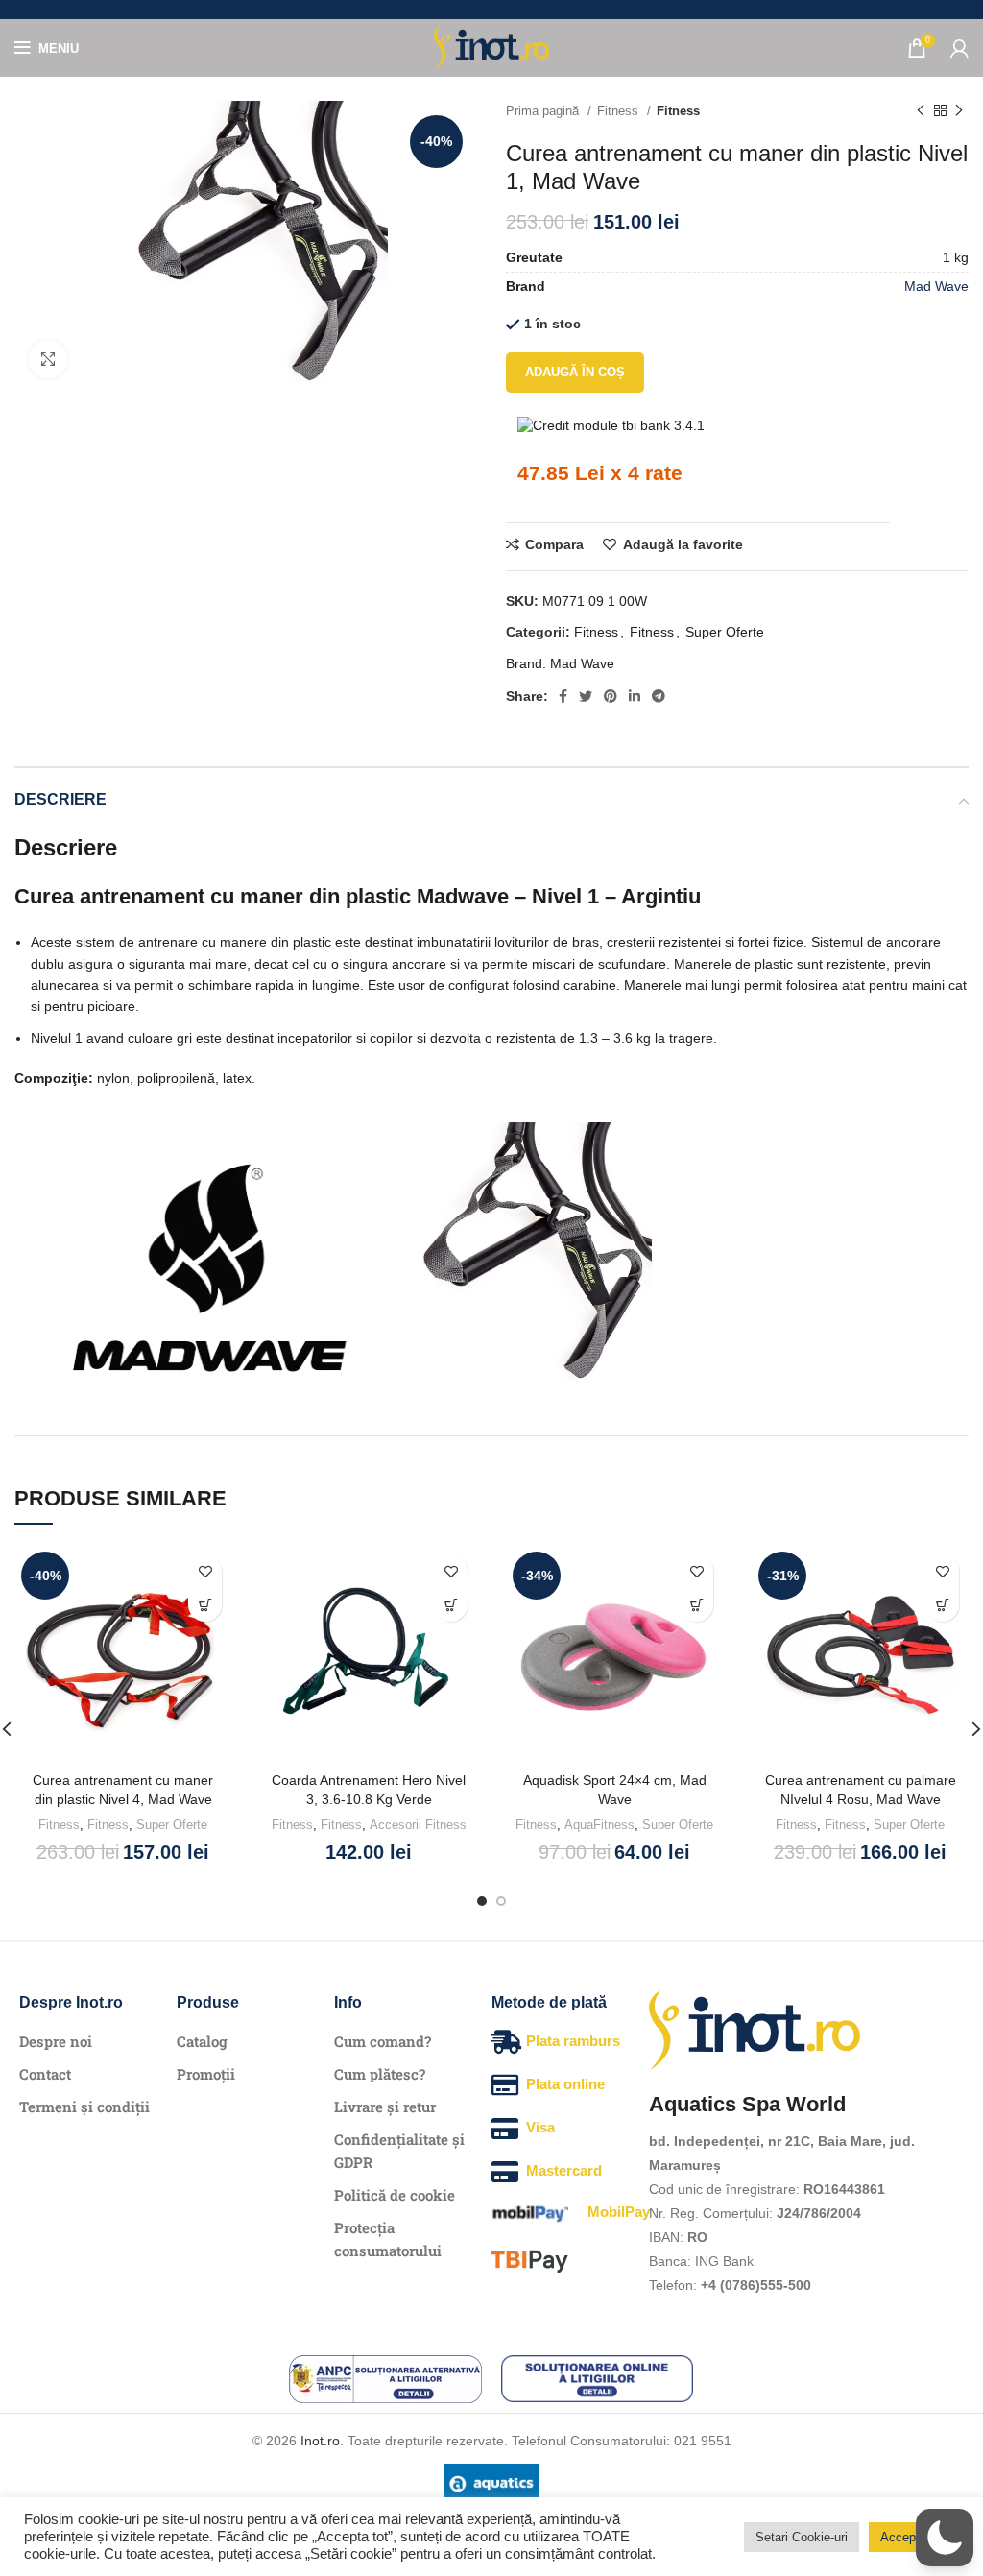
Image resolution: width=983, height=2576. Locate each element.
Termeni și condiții (84, 2107)
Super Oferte (725, 632)
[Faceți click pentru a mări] (48, 359)
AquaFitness (599, 1825)
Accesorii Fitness (418, 1825)
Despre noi (56, 2041)
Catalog (202, 2041)
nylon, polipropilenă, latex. (135, 1078)
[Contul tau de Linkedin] (635, 696)
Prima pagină (544, 111)
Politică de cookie (395, 2195)
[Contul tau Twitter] (586, 696)
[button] (205, 1605)
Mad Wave (936, 286)
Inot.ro (320, 2441)
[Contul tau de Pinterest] (611, 696)
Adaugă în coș (575, 372)
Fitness (620, 111)
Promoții (206, 2074)
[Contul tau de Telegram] (659, 696)
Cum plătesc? (380, 2074)
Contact (45, 2074)
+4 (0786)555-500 (756, 2285)
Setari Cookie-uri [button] (802, 2537)
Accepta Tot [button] (914, 2537)
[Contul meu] (959, 48)
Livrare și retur (385, 2107)
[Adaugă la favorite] (205, 1571)
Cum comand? (383, 2041)
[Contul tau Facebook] (563, 696)
